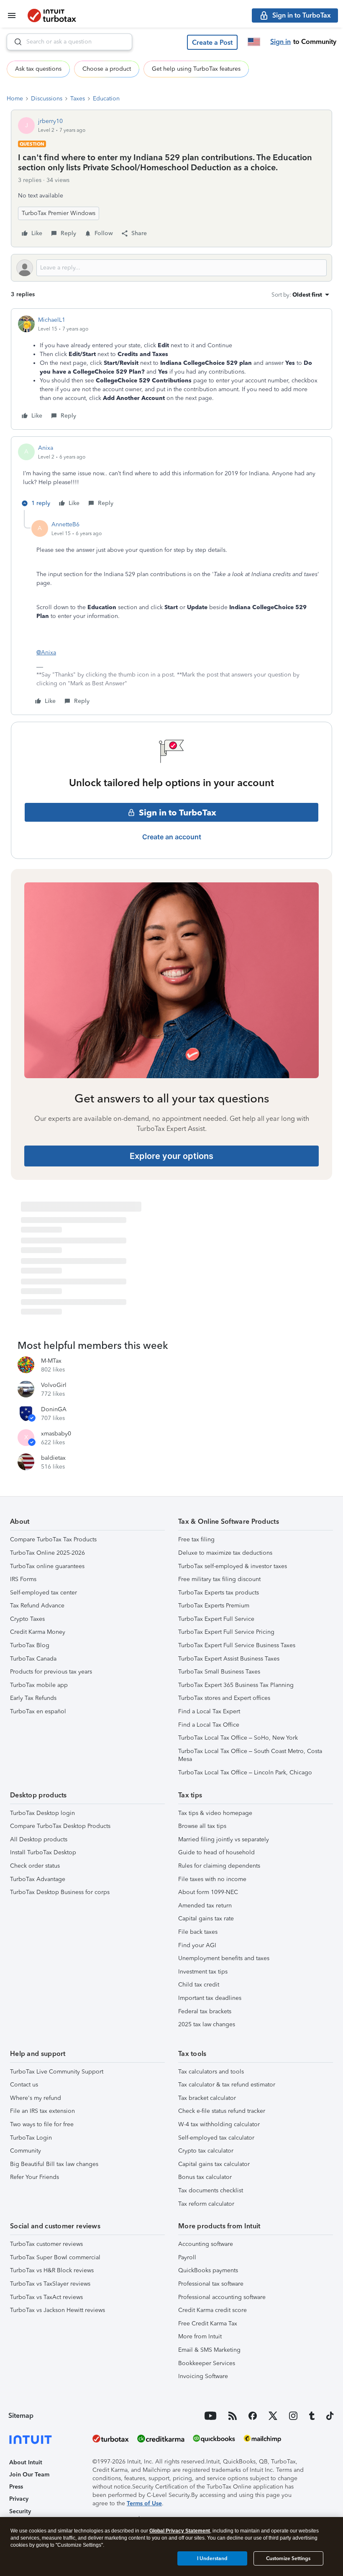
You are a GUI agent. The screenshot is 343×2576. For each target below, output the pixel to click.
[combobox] (69, 42)
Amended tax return (205, 1906)
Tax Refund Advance (37, 1606)
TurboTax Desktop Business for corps (60, 1892)
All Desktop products (39, 1839)
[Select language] (254, 42)
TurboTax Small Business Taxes (219, 1672)
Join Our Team (29, 2475)
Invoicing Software (203, 2376)
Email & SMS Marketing (209, 2350)
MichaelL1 (52, 320)
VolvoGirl (54, 1385)
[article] (171, 369)
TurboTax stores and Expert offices (224, 1698)
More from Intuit (200, 2336)
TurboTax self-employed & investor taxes (233, 1566)
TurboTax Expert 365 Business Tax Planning (236, 1685)
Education (106, 99)
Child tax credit (199, 1985)
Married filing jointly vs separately (224, 1839)
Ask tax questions (38, 69)
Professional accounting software (222, 2297)
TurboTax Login (31, 2138)
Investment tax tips (203, 1972)
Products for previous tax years (51, 1672)
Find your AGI (197, 1945)
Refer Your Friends (35, 2177)
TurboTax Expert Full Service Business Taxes (237, 1645)
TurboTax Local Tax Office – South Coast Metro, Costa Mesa (250, 1755)
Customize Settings (288, 2558)
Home (15, 99)
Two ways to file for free (42, 2124)
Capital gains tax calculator (214, 2164)
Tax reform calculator (206, 2204)
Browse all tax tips (202, 1826)
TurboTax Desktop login (42, 1813)
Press (16, 2487)
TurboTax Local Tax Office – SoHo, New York (238, 1738)
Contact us (24, 2085)
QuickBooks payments (208, 2270)
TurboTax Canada (33, 1659)
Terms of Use (144, 2503)
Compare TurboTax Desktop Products (60, 1826)
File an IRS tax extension (42, 2111)
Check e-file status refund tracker (222, 2111)
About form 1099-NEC (208, 1892)
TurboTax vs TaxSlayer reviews (50, 2284)
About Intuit (26, 2462)
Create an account (172, 837)
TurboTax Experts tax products (219, 1593)
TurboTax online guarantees (47, 1566)
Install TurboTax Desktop (43, 1852)
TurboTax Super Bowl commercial (55, 2257)
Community (26, 2151)
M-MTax (51, 1361)
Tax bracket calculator (207, 2098)
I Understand (212, 2558)
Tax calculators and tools (211, 2072)
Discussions (47, 99)
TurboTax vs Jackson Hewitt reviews (58, 2310)
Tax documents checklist (211, 2190)
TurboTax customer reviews (46, 2244)
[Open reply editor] (171, 268)
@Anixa (46, 652)
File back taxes (198, 1932)
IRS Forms (23, 1579)
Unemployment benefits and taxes (224, 1958)
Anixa (46, 448)
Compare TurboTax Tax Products (53, 1539)
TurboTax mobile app (39, 1685)
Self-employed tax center (44, 1593)
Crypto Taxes (27, 1619)
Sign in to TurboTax (178, 813)
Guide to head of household (216, 1852)
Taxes (78, 99)
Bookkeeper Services (207, 2363)
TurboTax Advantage (38, 1879)
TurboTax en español (38, 1711)
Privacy (19, 2499)
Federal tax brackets (205, 2011)
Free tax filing (196, 1539)
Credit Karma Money (38, 1632)
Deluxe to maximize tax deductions (225, 1553)
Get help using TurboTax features (196, 69)
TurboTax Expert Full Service (216, 1619)
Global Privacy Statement (180, 2531)
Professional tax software (211, 2284)
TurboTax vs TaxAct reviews (46, 2297)
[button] (212, 42)
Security (20, 2511)
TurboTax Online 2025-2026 (47, 1553)
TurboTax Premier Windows (59, 213)
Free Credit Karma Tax (208, 2324)
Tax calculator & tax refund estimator (227, 2085)
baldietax (53, 1458)
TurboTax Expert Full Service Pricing (226, 1632)
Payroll (187, 2257)
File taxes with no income (212, 1879)
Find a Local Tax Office (209, 1725)
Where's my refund (36, 2098)
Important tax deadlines (210, 1998)
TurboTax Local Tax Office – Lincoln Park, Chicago (245, 1772)
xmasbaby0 (56, 1434)
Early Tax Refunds (33, 1698)
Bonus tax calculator (205, 2177)
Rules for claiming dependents (219, 1866)
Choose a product (107, 69)
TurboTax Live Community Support (57, 2072)
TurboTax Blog (30, 1645)
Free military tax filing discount (219, 1579)
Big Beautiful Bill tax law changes (54, 2164)
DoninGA (54, 1409)
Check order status (35, 1866)
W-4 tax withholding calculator (219, 2124)
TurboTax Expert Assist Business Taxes (229, 1659)
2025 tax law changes (207, 2024)
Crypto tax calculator (206, 2151)
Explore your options (171, 1156)
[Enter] (15, 42)
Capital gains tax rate (206, 1919)
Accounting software (206, 2244)
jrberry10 (50, 121)
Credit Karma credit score (212, 2310)
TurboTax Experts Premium (214, 1606)
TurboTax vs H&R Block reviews (52, 2270)
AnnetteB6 (65, 524)
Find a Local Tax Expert (209, 1711)
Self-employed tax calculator (216, 2138)
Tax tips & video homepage (215, 1813)
